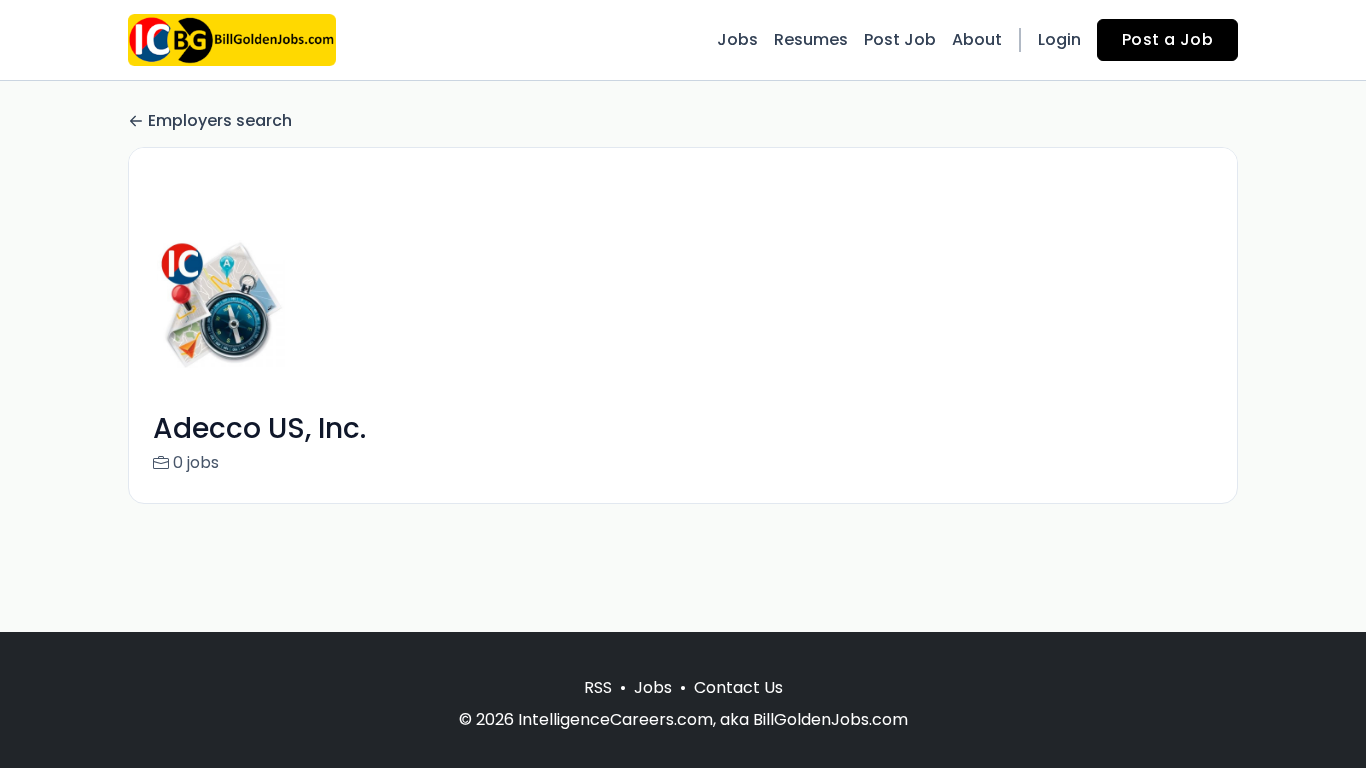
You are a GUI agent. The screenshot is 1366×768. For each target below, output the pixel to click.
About (977, 39)
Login (1059, 39)
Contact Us (738, 687)
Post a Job (1167, 39)
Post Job (900, 39)
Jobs (737, 39)
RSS (598, 687)
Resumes (811, 39)
